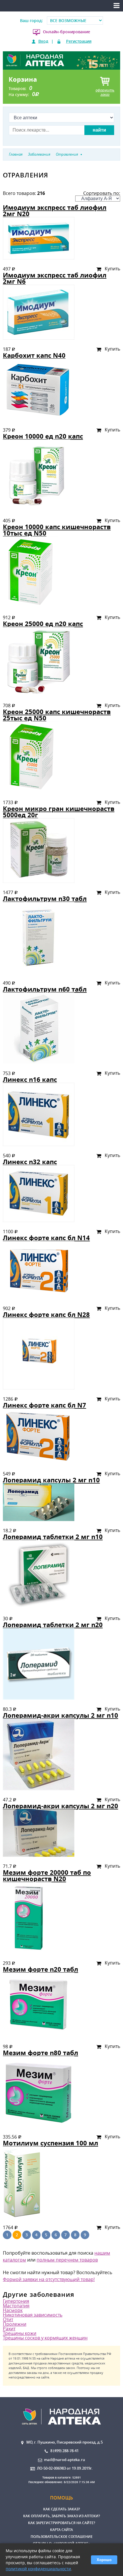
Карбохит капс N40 (34, 355)
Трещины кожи (20, 2333)
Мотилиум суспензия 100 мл (50, 2143)
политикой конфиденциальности (38, 2569)
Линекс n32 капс (30, 1162)
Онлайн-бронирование (67, 32)
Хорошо (104, 2560)
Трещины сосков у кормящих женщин (45, 2338)
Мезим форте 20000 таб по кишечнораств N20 (47, 1876)
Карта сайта (61, 2530)
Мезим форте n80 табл (40, 2053)
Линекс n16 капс (30, 1079)
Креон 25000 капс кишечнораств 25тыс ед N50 (57, 715)
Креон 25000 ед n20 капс (43, 624)
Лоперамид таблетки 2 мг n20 (53, 1625)
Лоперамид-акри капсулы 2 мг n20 (60, 1806)
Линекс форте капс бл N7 (44, 1405)
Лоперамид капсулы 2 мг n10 (51, 1480)
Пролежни (15, 2324)
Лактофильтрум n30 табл (45, 899)
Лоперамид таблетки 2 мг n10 (53, 1537)
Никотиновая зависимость (33, 2315)
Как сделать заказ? (61, 2509)
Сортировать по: (102, 193)
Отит (8, 2319)
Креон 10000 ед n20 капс (43, 436)
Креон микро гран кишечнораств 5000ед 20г (59, 812)
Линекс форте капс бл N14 (46, 1238)
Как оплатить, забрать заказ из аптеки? (61, 2516)
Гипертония (16, 2301)
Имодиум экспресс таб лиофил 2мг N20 (55, 211)
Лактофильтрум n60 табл (45, 989)
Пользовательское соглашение (62, 2537)
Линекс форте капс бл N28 (46, 1315)
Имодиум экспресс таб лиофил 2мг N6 (55, 278)
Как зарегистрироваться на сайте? (61, 2523)
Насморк (13, 2310)
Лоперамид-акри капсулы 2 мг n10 (60, 1715)
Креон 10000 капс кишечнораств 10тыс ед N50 (57, 530)
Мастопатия (16, 2306)
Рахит (9, 2329)
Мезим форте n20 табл (40, 1969)
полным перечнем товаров (67, 2260)
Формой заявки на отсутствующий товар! (49, 2279)
